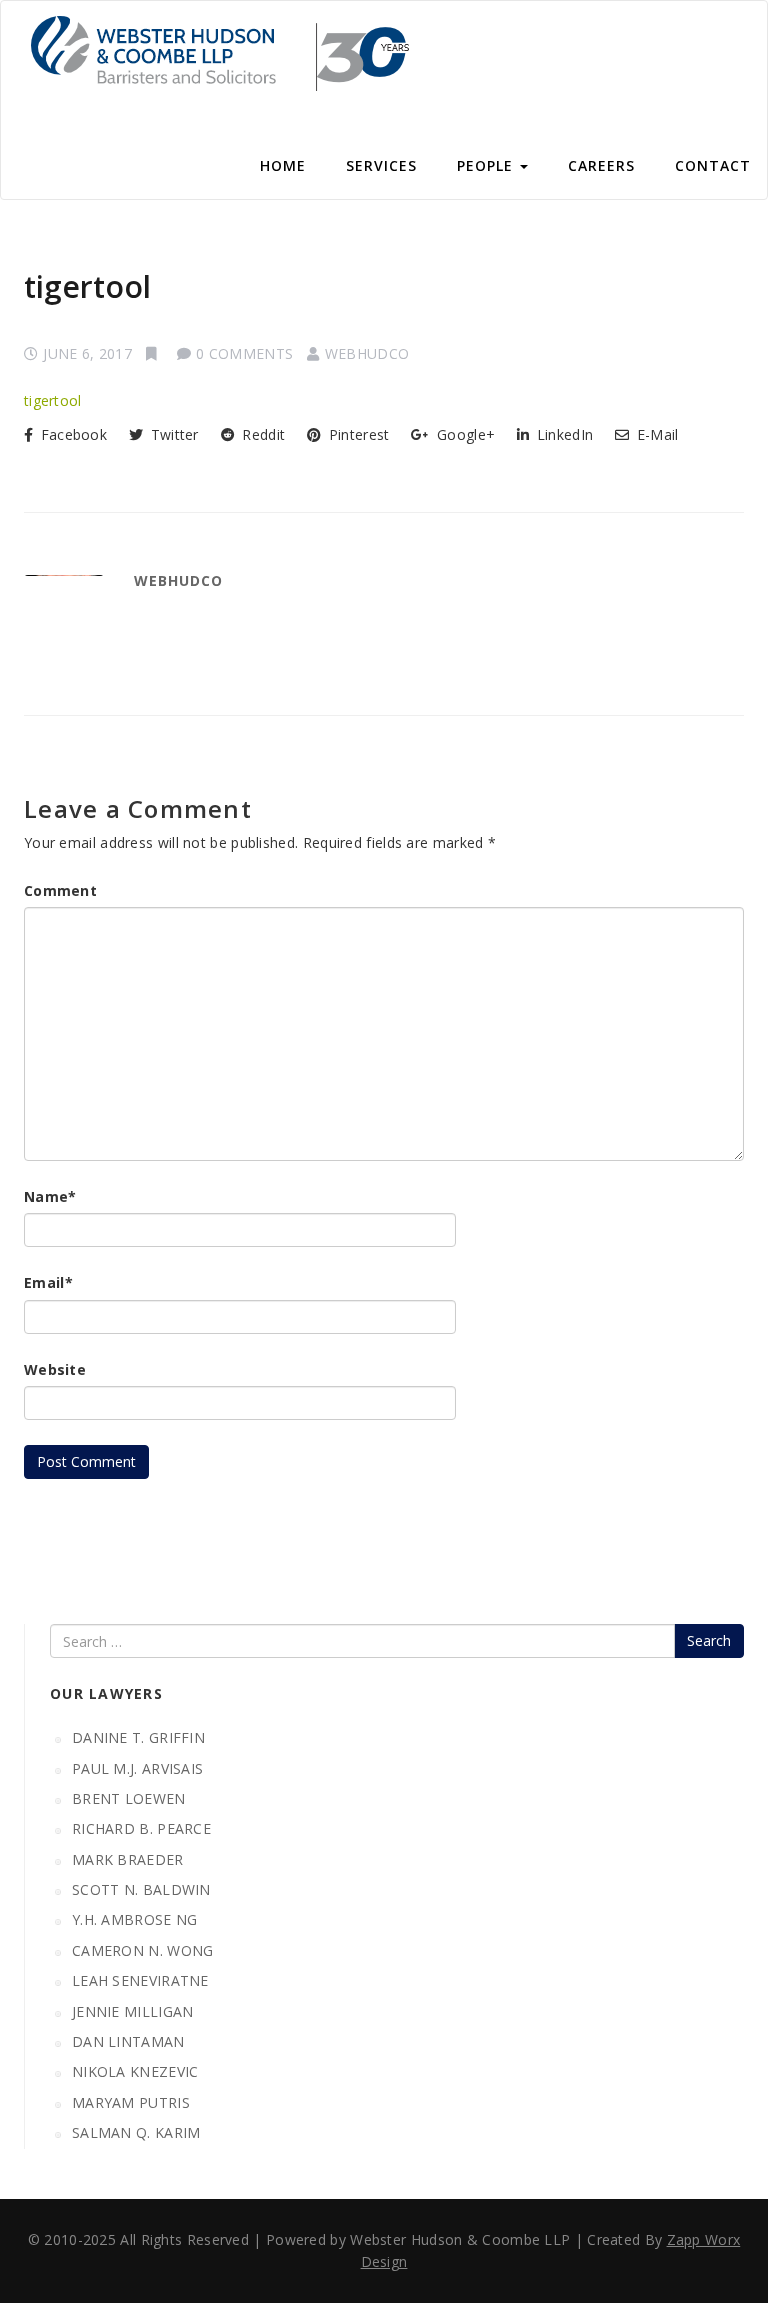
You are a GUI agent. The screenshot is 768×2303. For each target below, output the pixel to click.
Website (55, 1369)
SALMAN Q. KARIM (136, 2132)
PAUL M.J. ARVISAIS (137, 1768)
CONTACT (713, 165)
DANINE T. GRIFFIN (138, 1737)
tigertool (87, 286)
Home (283, 165)
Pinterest (356, 434)
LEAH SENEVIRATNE (140, 1980)
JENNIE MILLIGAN (133, 2011)
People (487, 165)
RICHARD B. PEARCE (141, 1828)
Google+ (464, 434)
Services (381, 165)
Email (48, 1282)
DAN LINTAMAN (128, 2041)
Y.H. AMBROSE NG (135, 1919)
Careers (601, 165)
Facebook (71, 434)
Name (50, 1196)
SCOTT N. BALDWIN (141, 1889)
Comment (60, 890)
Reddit (261, 434)
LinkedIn (563, 434)
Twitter (172, 434)
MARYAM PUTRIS (131, 2102)
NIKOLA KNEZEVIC (135, 2071)
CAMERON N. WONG (143, 1950)
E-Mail (655, 434)
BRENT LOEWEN (129, 1798)
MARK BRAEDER (128, 1859)
